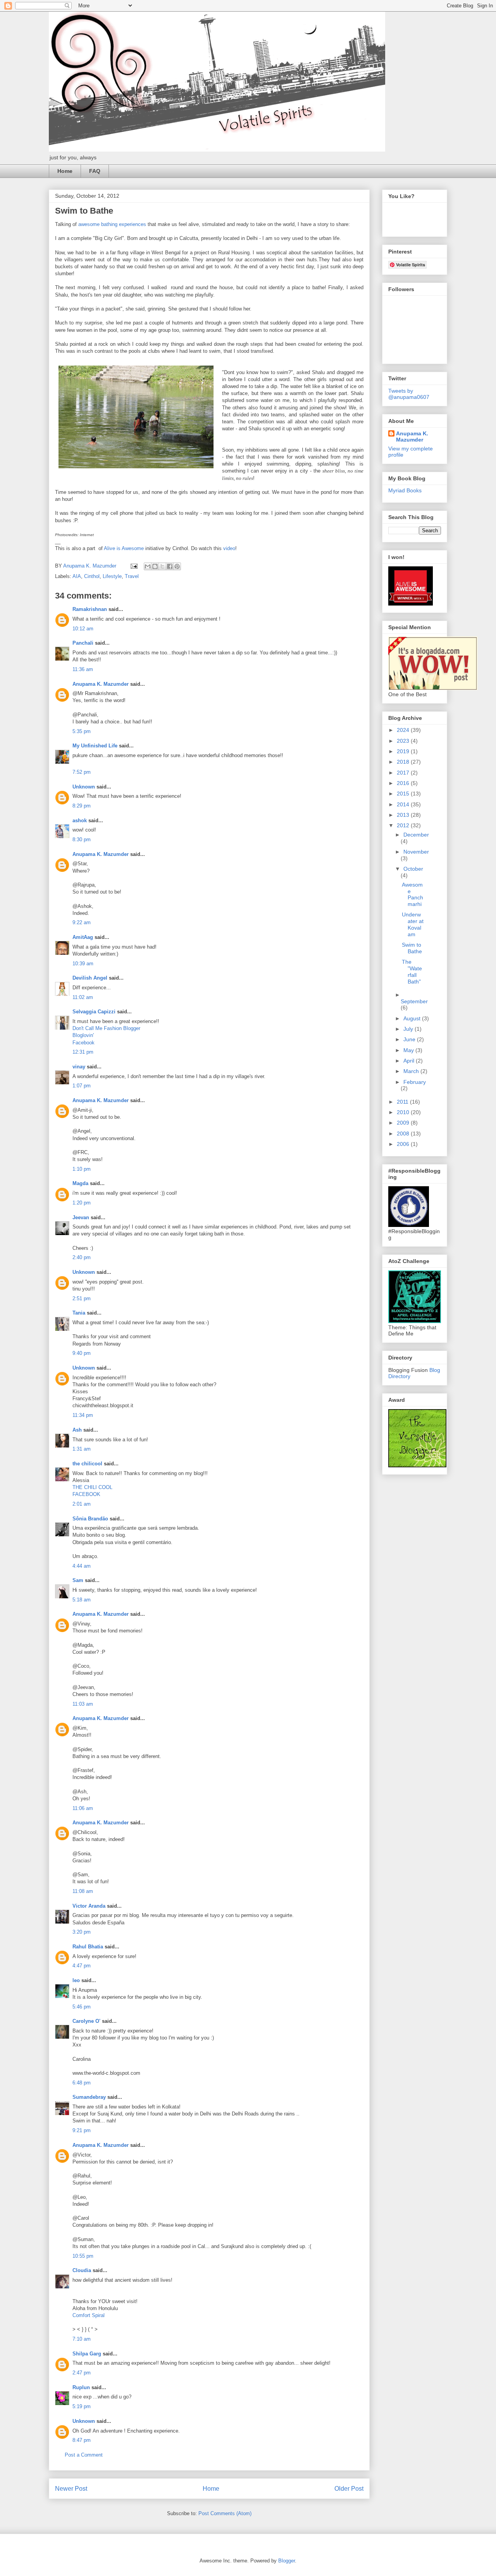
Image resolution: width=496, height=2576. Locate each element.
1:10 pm (82, 1169)
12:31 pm (83, 1052)
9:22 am (82, 922)
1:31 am (82, 1449)
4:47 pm (82, 1966)
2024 (404, 730)
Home (65, 171)
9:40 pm (82, 1353)
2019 (404, 751)
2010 (404, 1112)
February (415, 1082)
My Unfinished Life (95, 746)
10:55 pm (83, 2256)
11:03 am (83, 1704)
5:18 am (82, 1600)
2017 (404, 773)
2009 (404, 1123)
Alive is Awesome (124, 548)
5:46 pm (82, 2007)
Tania (79, 1313)
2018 (404, 762)
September (414, 1001)
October (413, 869)
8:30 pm (82, 839)
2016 (404, 783)
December (416, 835)
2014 (404, 804)
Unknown (84, 787)
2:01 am (82, 1504)
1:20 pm (82, 1203)
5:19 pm (82, 2406)
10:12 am (83, 629)
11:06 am (83, 1808)
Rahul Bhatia (88, 1947)
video (229, 548)
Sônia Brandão (90, 1519)
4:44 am (82, 1566)
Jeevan (81, 1217)
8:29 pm (82, 806)
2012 (404, 825)
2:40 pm (82, 1257)
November (416, 852)
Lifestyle (112, 576)
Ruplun (81, 2387)
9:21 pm (82, 2130)
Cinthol (92, 576)
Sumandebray (89, 2097)
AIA (77, 576)
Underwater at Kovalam (413, 924)
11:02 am (83, 997)
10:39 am (83, 964)
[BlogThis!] (155, 566)
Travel (132, 576)
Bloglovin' (83, 1035)
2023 (404, 741)
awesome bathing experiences (112, 224)
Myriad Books (405, 490)
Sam (78, 1580)
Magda (80, 1183)
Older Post (349, 2489)
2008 (404, 1134)
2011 (403, 1102)
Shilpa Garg (87, 2354)
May (409, 1050)
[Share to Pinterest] (177, 566)
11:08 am (83, 1891)
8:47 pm (82, 2440)
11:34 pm (83, 1415)
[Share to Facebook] (170, 566)
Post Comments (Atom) (225, 2513)
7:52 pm (82, 772)
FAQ (95, 171)
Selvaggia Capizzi (94, 1012)
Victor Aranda (89, 1906)
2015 (404, 794)
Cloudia (82, 2270)
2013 (404, 815)
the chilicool (87, 1464)
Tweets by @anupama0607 (409, 394)
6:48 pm (82, 2083)
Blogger (287, 2561)
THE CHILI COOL (92, 1487)
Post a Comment (84, 2455)
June (410, 1039)
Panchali (83, 643)
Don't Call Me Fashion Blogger (106, 1028)
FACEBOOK (86, 1494)
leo (76, 1980)
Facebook (84, 1043)
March (412, 1071)
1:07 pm (82, 1086)
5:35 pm (82, 731)
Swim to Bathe (412, 948)
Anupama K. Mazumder (101, 684)
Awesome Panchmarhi (412, 894)
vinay (79, 1067)
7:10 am (82, 2339)
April (410, 1061)
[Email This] (148, 566)
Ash (77, 1430)
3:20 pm (82, 1932)
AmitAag (83, 937)
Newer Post (71, 2489)
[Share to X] (162, 566)
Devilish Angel (90, 978)
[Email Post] (133, 566)
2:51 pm (82, 1298)
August (413, 1018)
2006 (404, 1144)
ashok (80, 820)
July (409, 1029)
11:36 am (83, 669)
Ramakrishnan (90, 609)
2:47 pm (82, 2373)
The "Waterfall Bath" (412, 971)
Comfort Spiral (89, 2315)
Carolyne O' (86, 2021)
